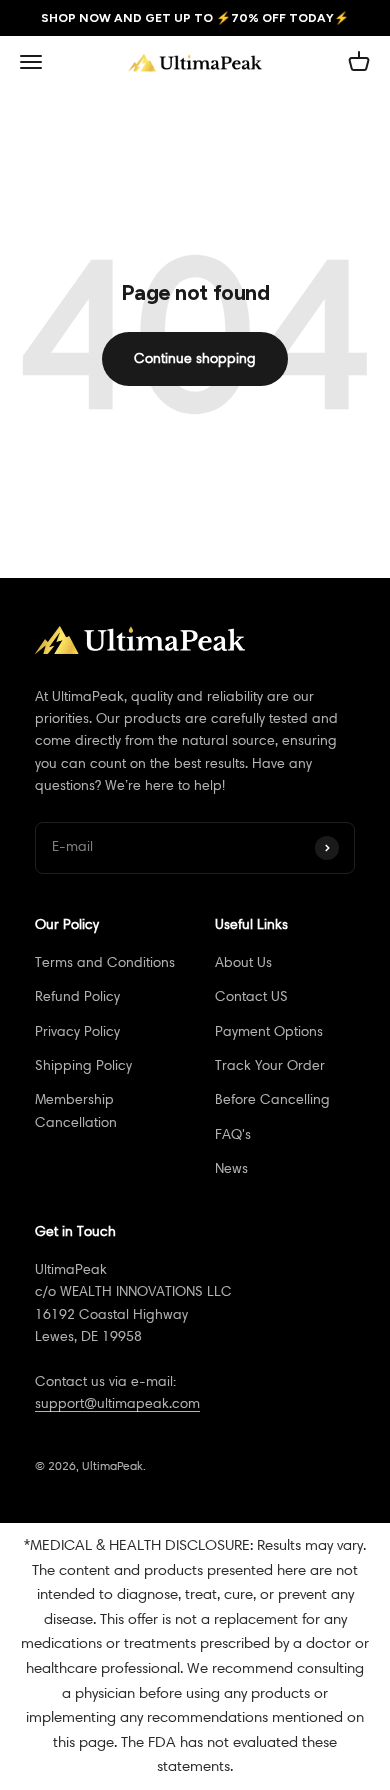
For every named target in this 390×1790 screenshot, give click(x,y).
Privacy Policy (77, 1031)
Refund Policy (77, 996)
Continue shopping (195, 358)
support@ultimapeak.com (117, 1403)
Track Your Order (270, 1065)
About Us (243, 962)
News (231, 1168)
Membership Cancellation (76, 1110)
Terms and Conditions (105, 962)
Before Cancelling (272, 1099)
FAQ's (233, 1134)
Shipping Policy (83, 1065)
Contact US (251, 996)
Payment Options (269, 1031)
